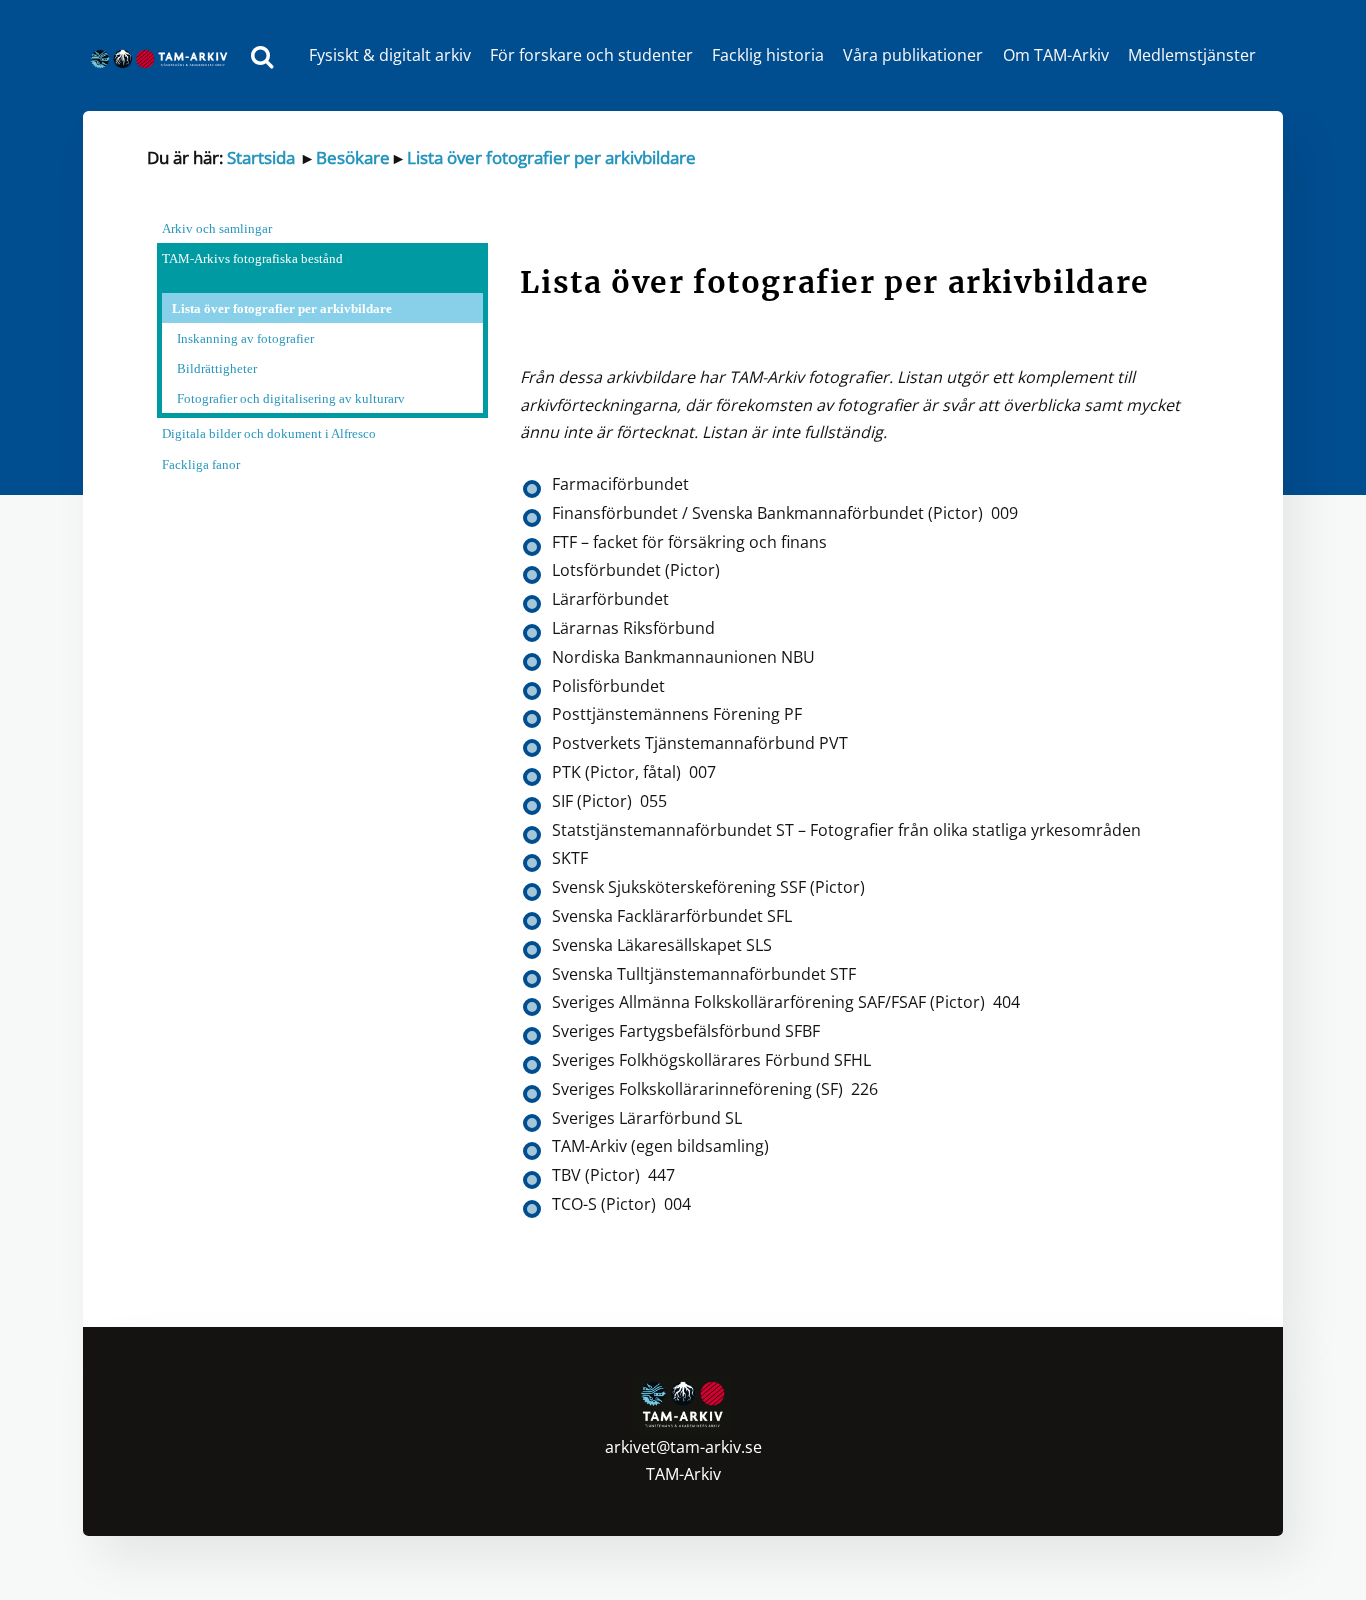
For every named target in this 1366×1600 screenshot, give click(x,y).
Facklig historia (768, 55)
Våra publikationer (913, 55)
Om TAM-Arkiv (1056, 55)
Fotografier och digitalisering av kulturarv (291, 398)
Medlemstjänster (1192, 55)
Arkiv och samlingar (217, 228)
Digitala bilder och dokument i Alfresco (269, 433)
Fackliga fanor (201, 464)
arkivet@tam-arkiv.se (683, 1447)
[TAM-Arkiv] (164, 55)
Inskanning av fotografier (245, 338)
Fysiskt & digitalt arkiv (390, 55)
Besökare (351, 157)
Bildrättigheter (217, 368)
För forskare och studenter (591, 55)
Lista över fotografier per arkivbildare (551, 157)
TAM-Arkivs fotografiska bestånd (252, 258)
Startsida (261, 157)
